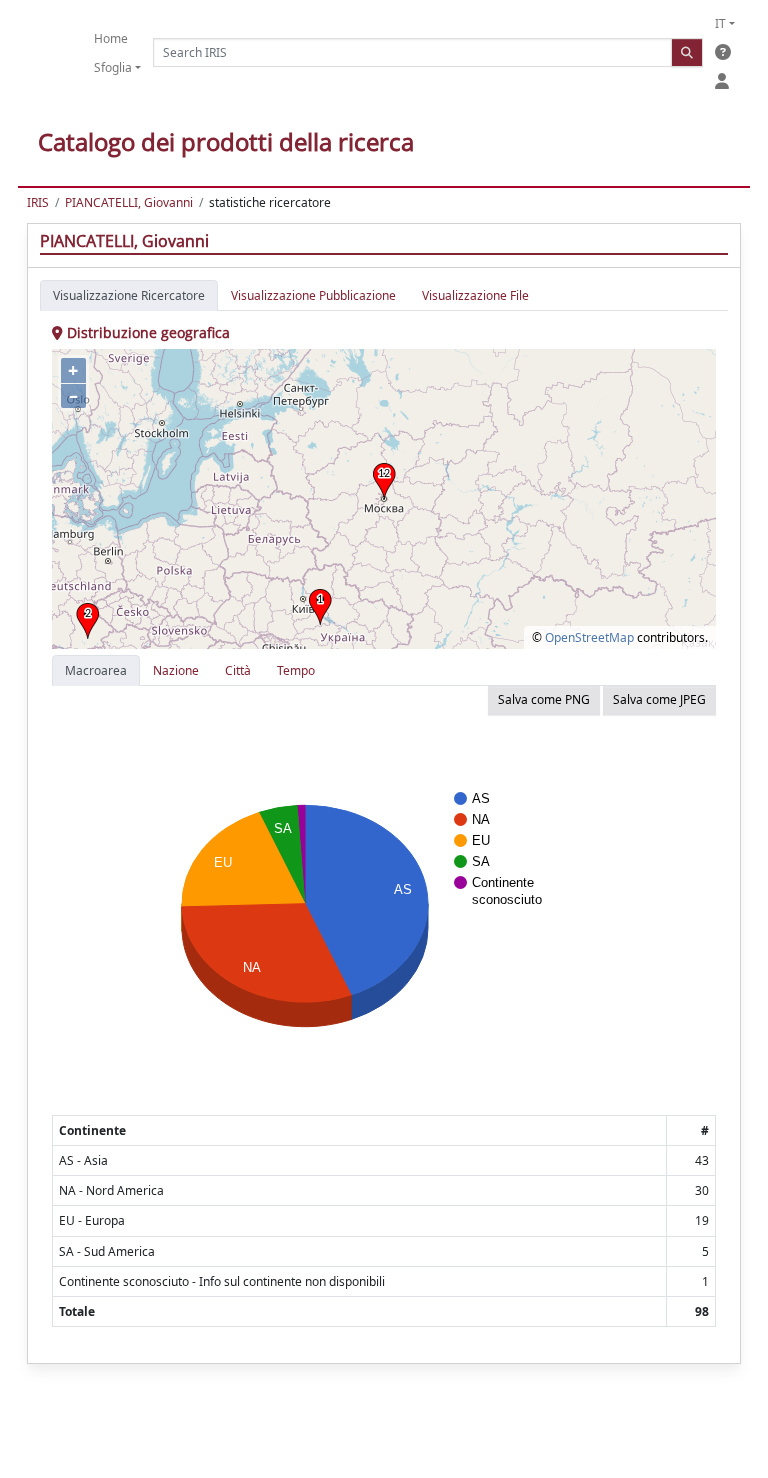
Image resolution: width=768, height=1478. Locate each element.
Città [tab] (238, 670)
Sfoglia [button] (113, 67)
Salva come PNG (544, 699)
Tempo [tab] (296, 670)
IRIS (38, 202)
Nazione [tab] (176, 670)
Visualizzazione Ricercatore (129, 295)
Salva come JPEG (659, 699)
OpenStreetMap (589, 637)
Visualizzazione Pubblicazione (313, 295)
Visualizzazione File (475, 295)
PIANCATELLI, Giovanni (129, 202)
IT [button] (720, 23)
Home (111, 38)
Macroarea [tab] (96, 670)
